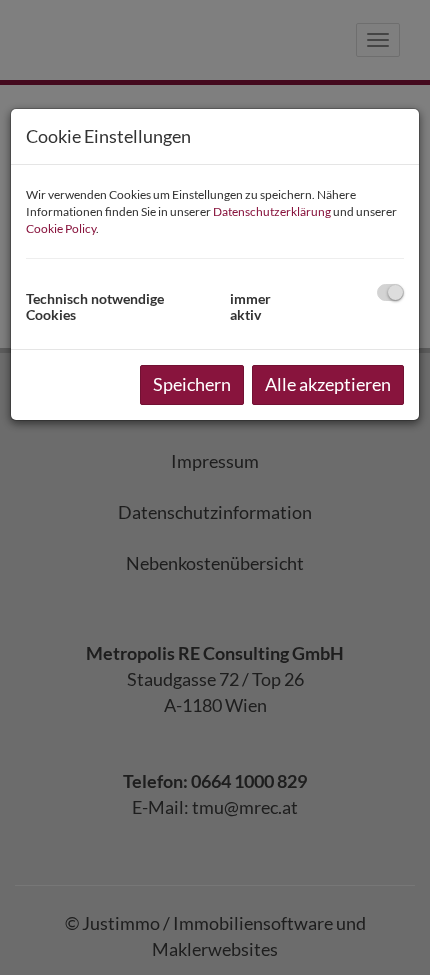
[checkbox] (390, 292)
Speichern (192, 384)
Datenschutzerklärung (272, 211)
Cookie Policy (61, 228)
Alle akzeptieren (328, 384)
